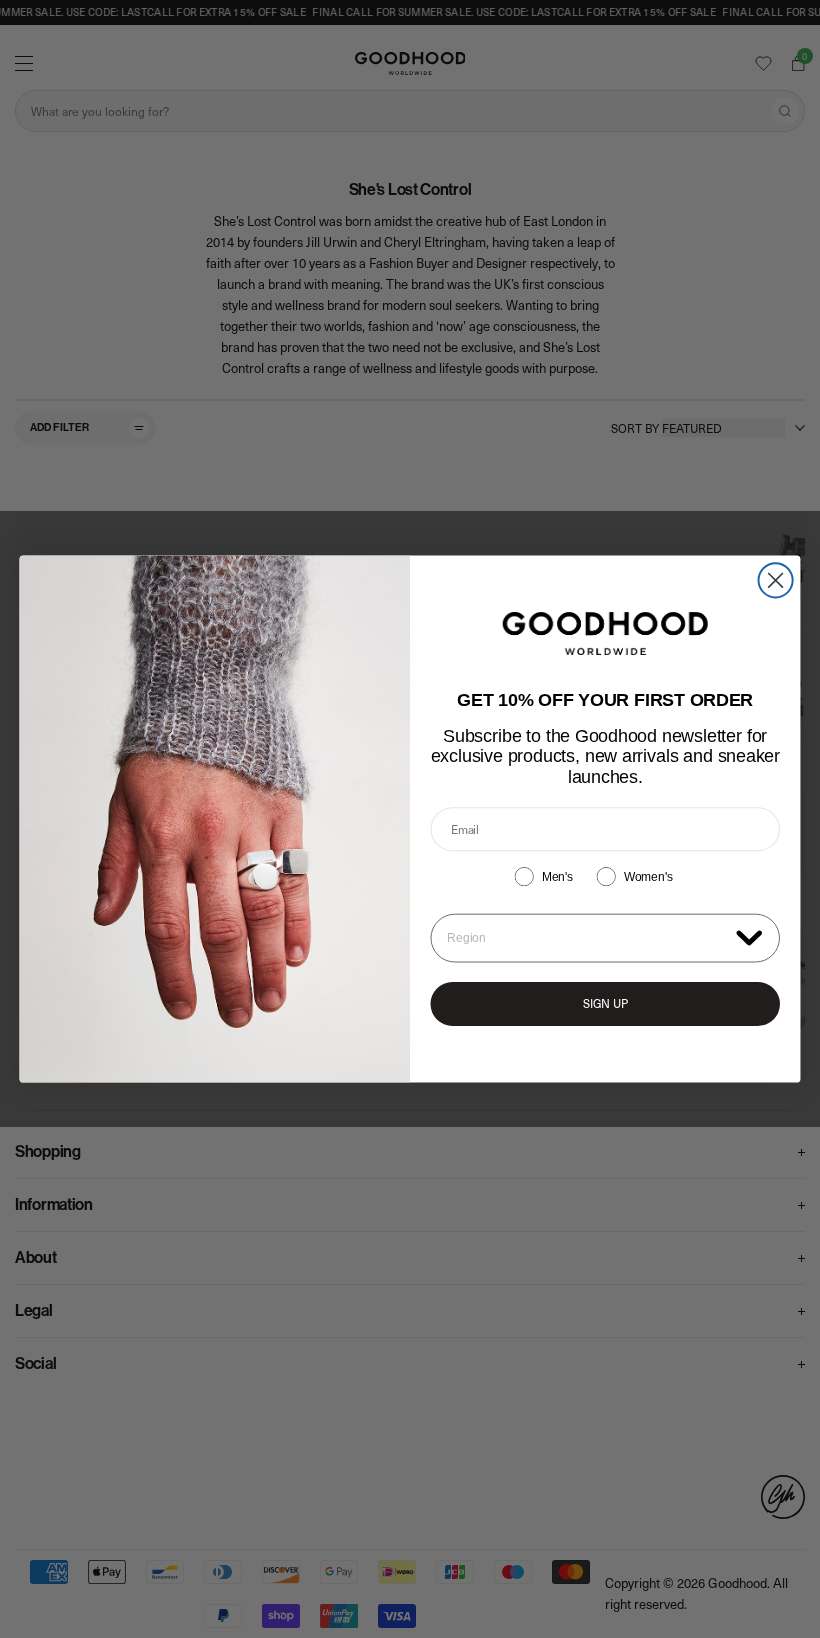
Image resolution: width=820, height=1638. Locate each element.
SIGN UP (605, 1004)
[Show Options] (749, 937)
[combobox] (587, 938)
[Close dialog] (776, 580)
